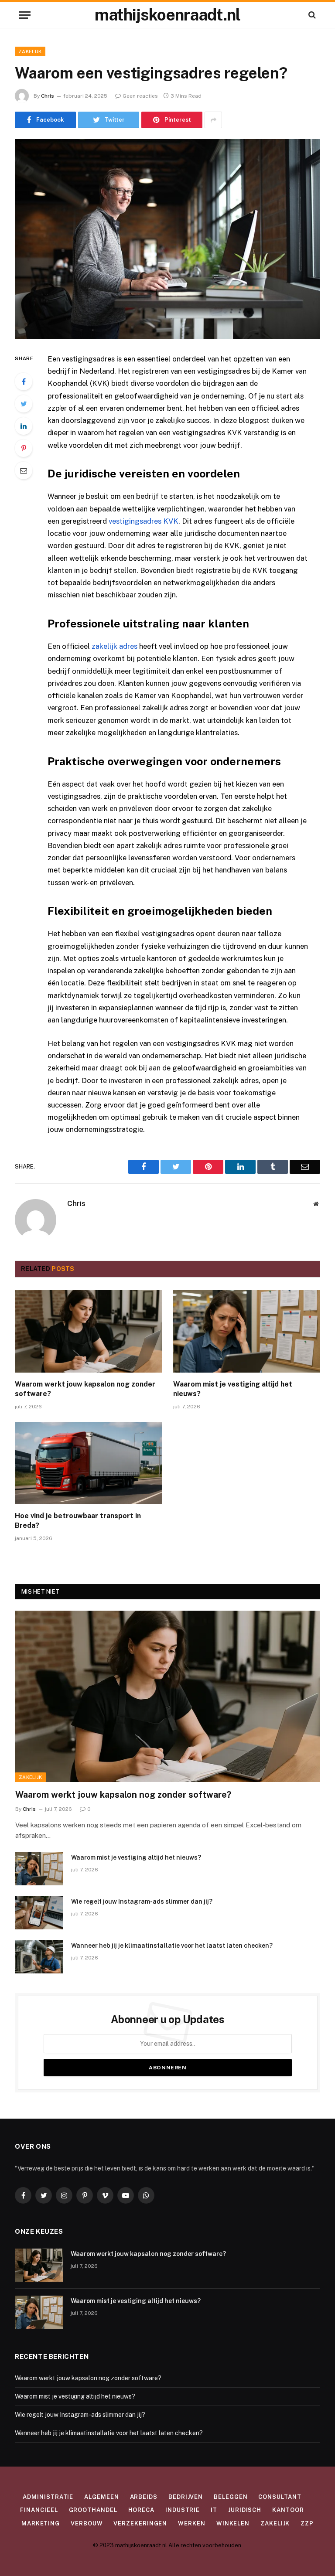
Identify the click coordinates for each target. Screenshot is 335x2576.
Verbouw (87, 2523)
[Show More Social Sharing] (213, 120)
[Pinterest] (24, 448)
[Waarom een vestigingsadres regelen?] (167, 239)
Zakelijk (30, 51)
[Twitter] (24, 404)
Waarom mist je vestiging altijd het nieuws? (233, 1389)
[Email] (24, 470)
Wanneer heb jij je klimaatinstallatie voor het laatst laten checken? (172, 1946)
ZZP (307, 2523)
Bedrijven (186, 2497)
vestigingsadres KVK (144, 521)
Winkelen (233, 2523)
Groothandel (93, 2510)
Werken (191, 2523)
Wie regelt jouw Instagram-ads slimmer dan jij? (142, 1901)
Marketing (41, 2523)
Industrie (183, 2510)
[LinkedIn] (24, 426)
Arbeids (144, 2497)
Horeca (141, 2510)
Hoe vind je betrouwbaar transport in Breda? (78, 1521)
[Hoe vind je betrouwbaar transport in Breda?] (88, 1463)
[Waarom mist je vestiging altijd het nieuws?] (247, 1332)
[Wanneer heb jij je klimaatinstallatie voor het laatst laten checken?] (39, 1957)
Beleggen (231, 2497)
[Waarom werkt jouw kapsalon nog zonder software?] (88, 1332)
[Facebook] (24, 382)
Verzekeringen (140, 2523)
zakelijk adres (115, 646)
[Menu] (25, 15)
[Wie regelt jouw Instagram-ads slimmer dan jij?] (39, 1913)
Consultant (280, 2497)
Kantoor (288, 2510)
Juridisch (245, 2510)
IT (214, 2510)
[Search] (311, 15)
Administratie (48, 2497)
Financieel (39, 2510)
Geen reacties (140, 96)
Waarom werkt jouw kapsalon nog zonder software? (85, 1389)
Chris (48, 96)
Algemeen (101, 2497)
